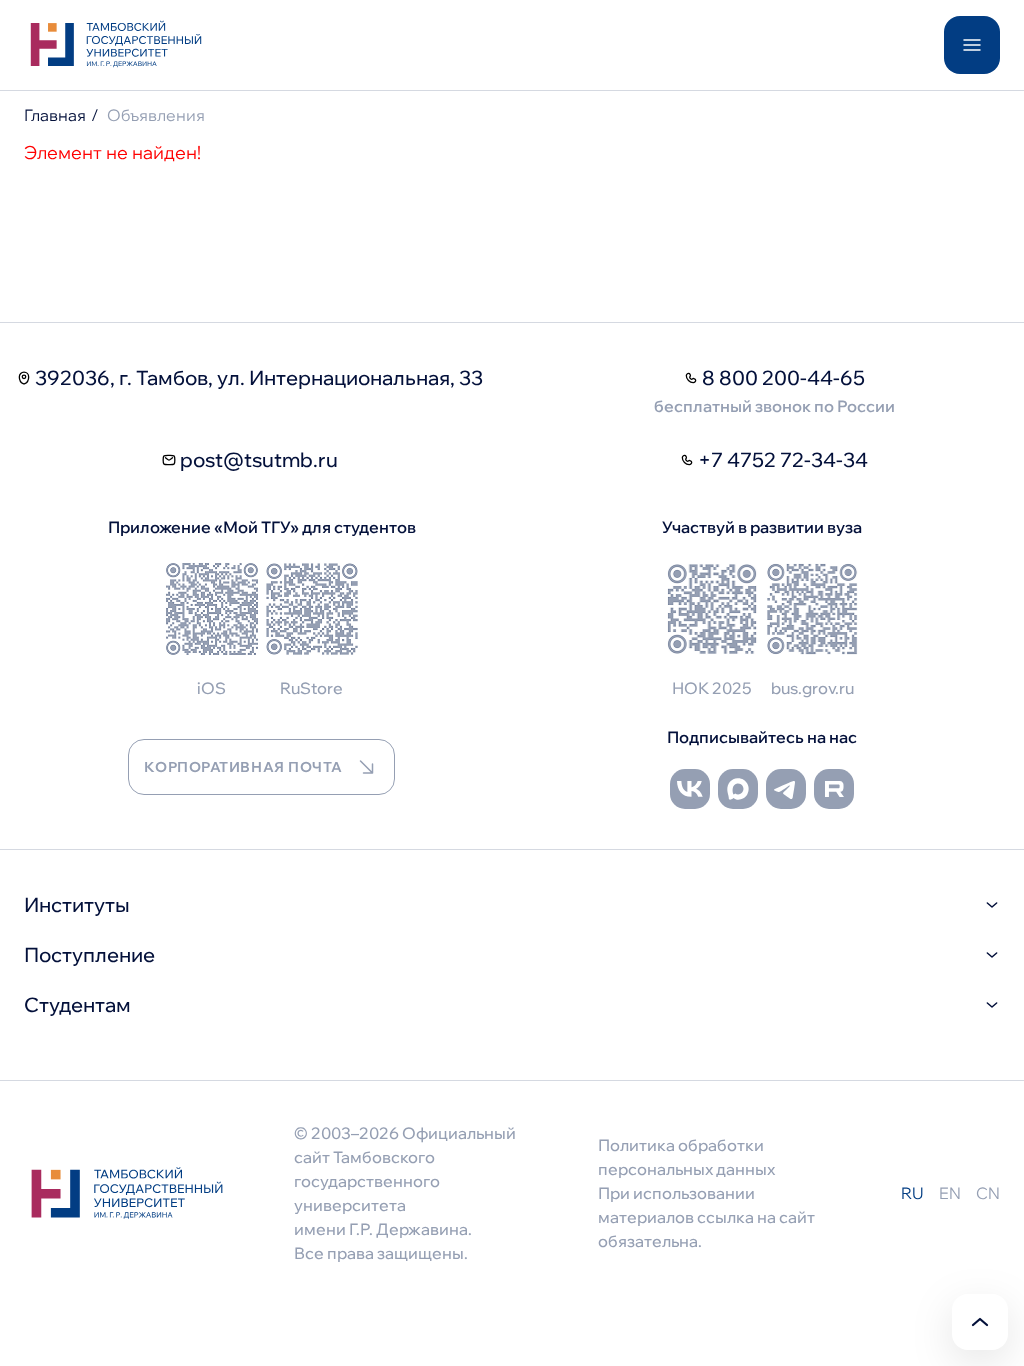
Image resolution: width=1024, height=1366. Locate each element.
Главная (55, 115)
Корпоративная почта (243, 767)
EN (950, 1193)
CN (988, 1193)
